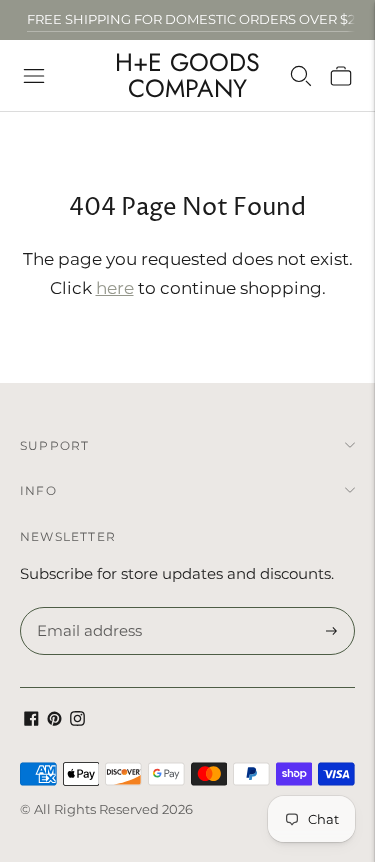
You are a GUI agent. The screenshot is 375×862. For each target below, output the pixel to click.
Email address (86, 608)
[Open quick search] (301, 76)
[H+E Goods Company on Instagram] (77, 720)
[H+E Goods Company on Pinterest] (54, 720)
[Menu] (34, 76)
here (115, 288)
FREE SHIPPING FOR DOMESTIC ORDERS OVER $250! (200, 19)
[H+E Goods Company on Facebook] (31, 720)
